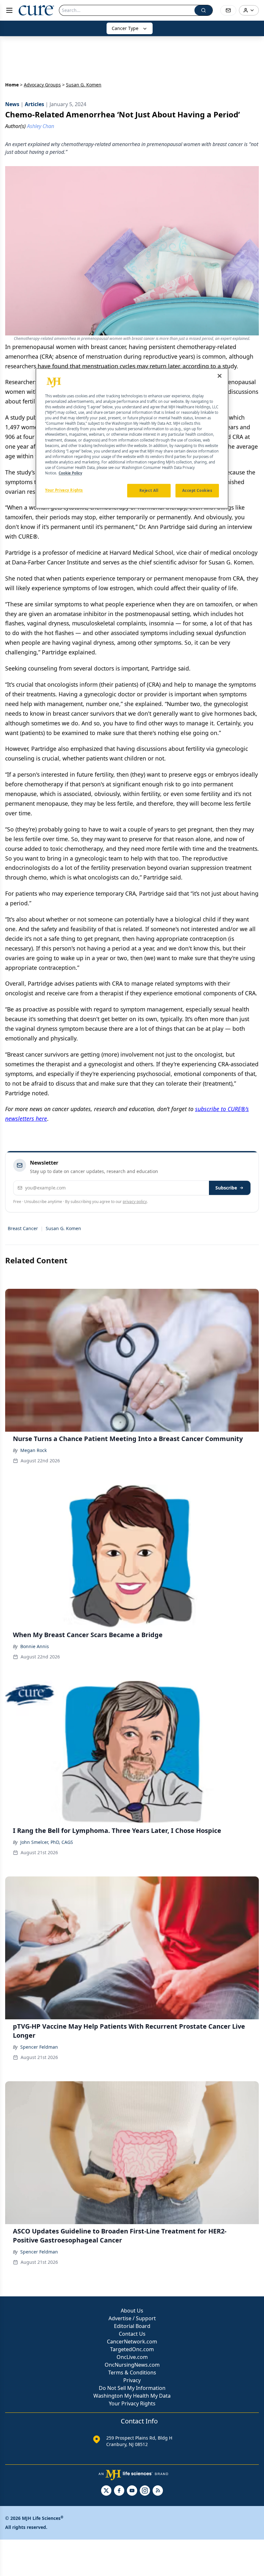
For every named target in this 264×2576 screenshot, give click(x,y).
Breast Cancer (23, 1228)
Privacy (132, 2380)
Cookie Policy (70, 473)
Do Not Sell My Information (132, 2388)
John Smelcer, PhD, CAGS (47, 1842)
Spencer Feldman (39, 2047)
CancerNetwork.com (132, 2342)
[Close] (220, 376)
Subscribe (226, 1188)
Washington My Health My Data (132, 2396)
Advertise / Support (132, 2318)
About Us (132, 2311)
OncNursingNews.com (132, 2365)
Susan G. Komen (63, 1228)
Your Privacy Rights (132, 2403)
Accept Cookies (197, 490)
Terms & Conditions (132, 2372)
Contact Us (132, 2334)
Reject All (149, 490)
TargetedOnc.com (132, 2349)
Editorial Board (132, 2326)
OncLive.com (132, 2357)
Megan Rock (33, 1450)
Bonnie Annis (35, 1646)
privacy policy (135, 1202)
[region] (132, 438)
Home (12, 85)
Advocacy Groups (42, 85)
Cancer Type (125, 28)
